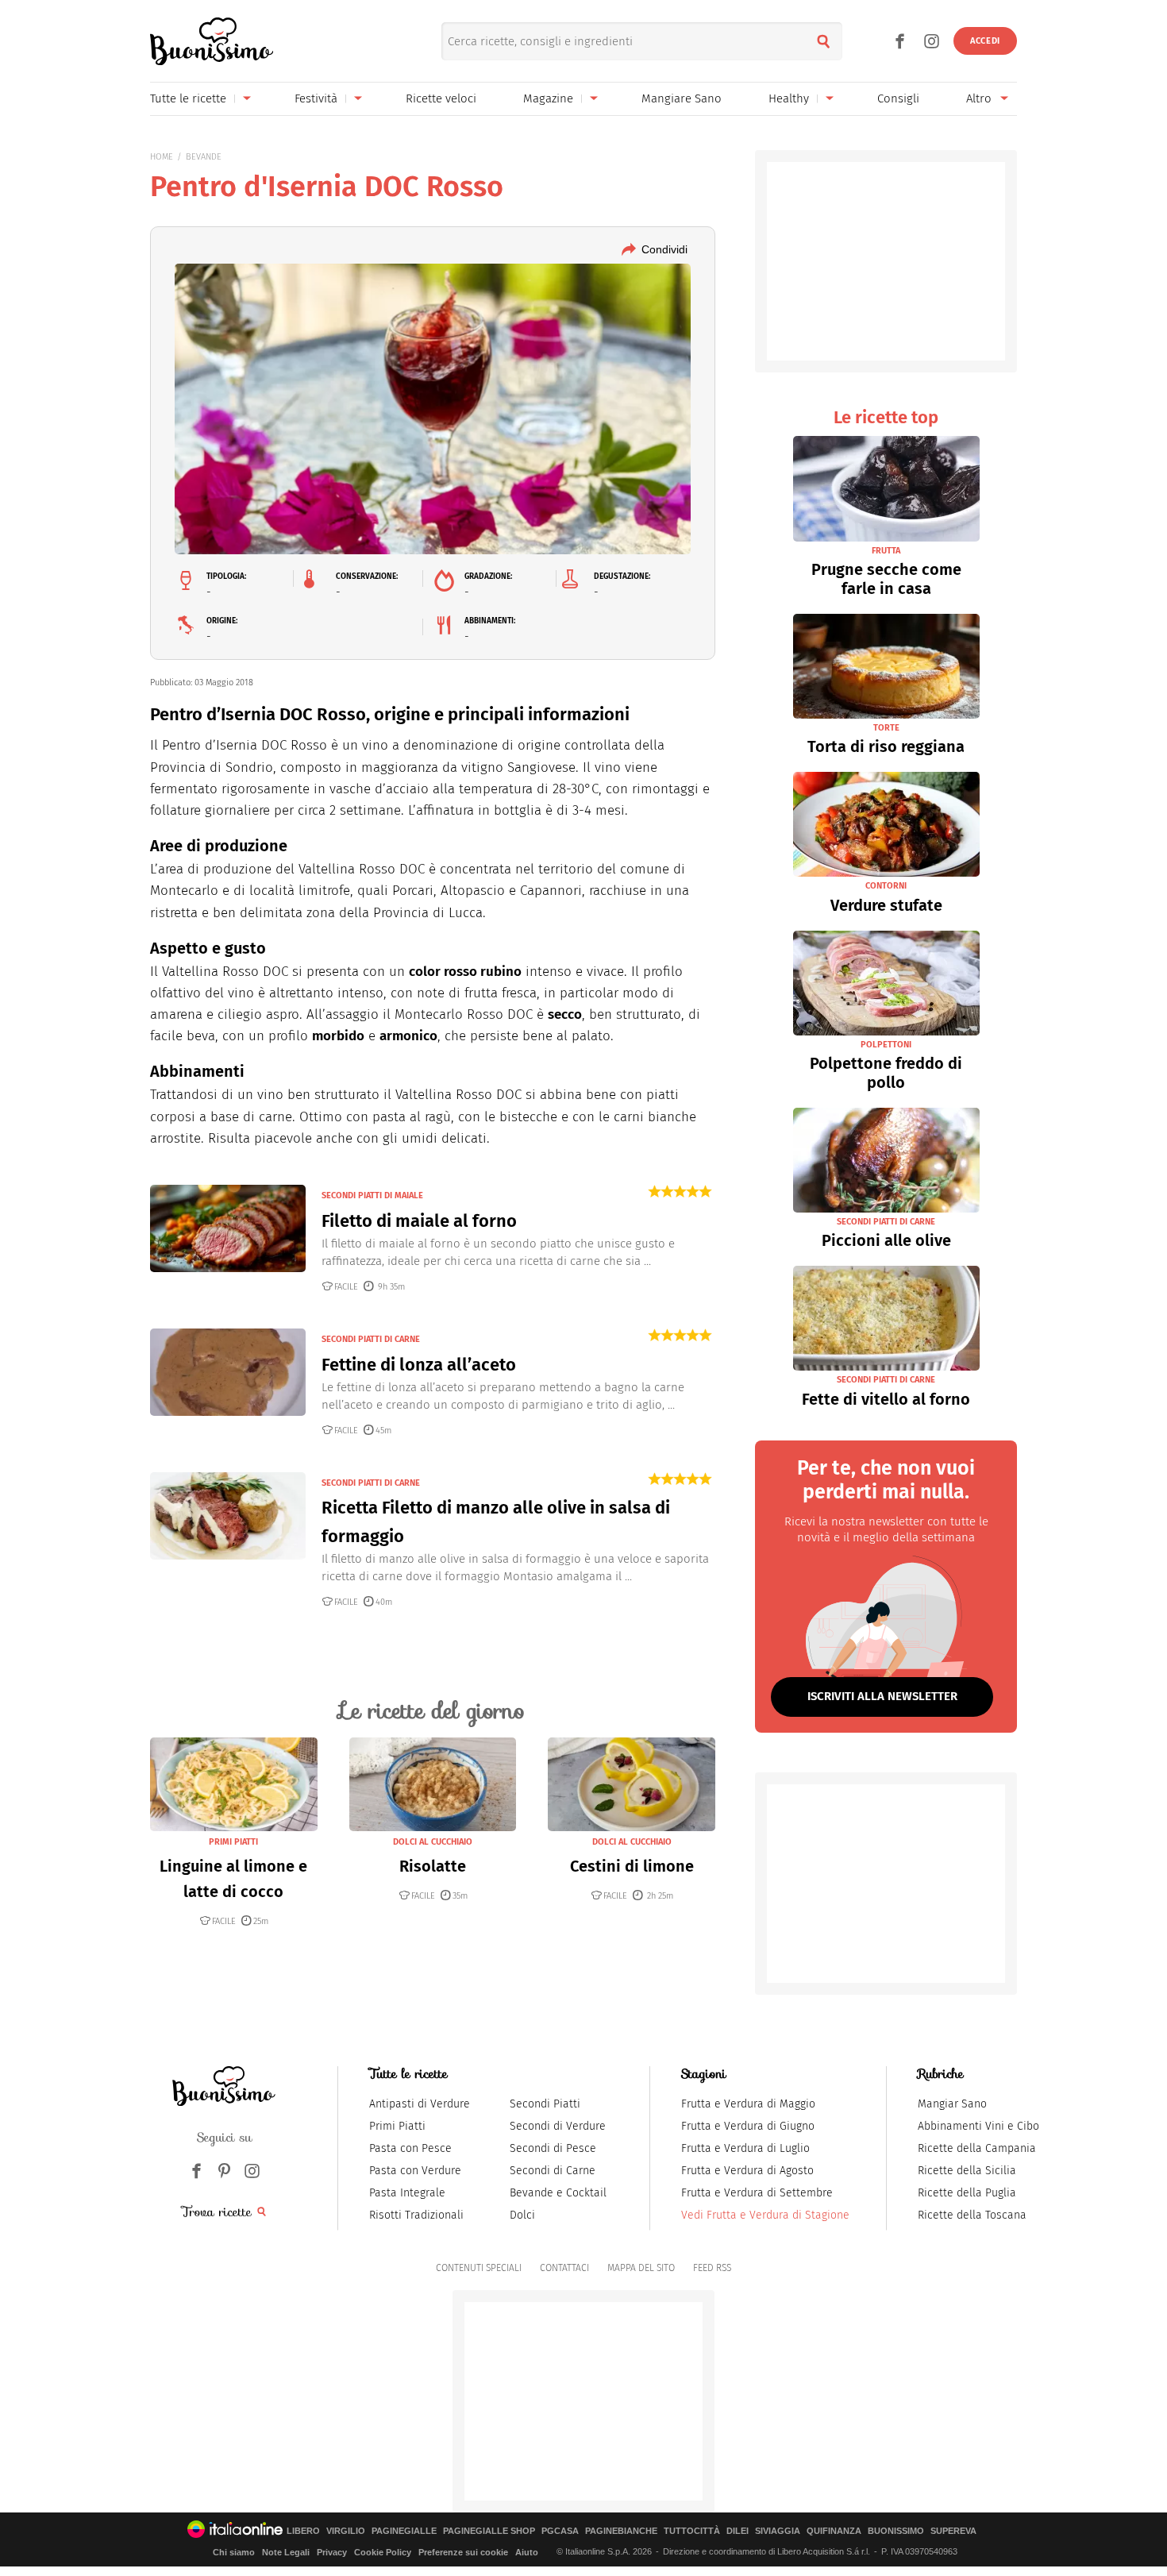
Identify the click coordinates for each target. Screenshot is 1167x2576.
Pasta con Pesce (410, 2148)
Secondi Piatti (545, 2104)
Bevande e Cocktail (558, 2193)
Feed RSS (712, 2268)
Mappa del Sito (641, 2268)
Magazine (548, 98)
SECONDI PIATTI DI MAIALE (372, 1195)
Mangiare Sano (682, 98)
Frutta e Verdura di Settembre (757, 2193)
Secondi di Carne (553, 2171)
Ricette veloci (441, 98)
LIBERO (303, 2531)
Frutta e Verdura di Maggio (748, 2104)
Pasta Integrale (407, 2193)
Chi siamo (234, 2552)
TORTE (886, 728)
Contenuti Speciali (479, 2268)
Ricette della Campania (977, 2148)
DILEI (738, 2531)
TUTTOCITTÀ (692, 2531)
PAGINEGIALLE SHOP (489, 2531)
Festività (316, 98)
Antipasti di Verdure (420, 2104)
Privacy (332, 2552)
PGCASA (560, 2531)
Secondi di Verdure (558, 2126)
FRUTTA (886, 551)
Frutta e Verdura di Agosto (747, 2171)
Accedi (985, 41)
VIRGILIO (346, 2531)
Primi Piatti (397, 2126)
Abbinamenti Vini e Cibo (978, 2126)
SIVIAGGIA (778, 2531)
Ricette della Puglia (967, 2193)
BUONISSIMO (896, 2531)
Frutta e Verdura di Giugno (748, 2126)
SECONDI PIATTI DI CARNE (371, 1339)
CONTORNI (886, 886)
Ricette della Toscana (972, 2215)
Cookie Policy (383, 2552)
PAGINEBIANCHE (621, 2531)
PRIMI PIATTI (233, 1842)
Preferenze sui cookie (463, 2552)
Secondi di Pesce (553, 2148)
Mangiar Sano (952, 2104)
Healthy (789, 98)
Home (162, 157)
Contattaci (564, 2268)
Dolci (522, 2215)
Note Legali (286, 2552)
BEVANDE (204, 157)
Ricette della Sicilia (967, 2171)
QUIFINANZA (834, 2531)
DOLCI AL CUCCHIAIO (433, 1842)
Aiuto (527, 2552)
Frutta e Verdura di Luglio (745, 2148)
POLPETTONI (886, 1045)
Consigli (898, 98)
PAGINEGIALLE (404, 2531)
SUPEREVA (953, 2531)
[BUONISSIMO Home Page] (212, 41)
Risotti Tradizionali (416, 2215)
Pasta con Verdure (415, 2171)
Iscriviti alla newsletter (882, 1696)
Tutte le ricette (188, 98)
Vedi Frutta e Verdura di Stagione (765, 2215)
